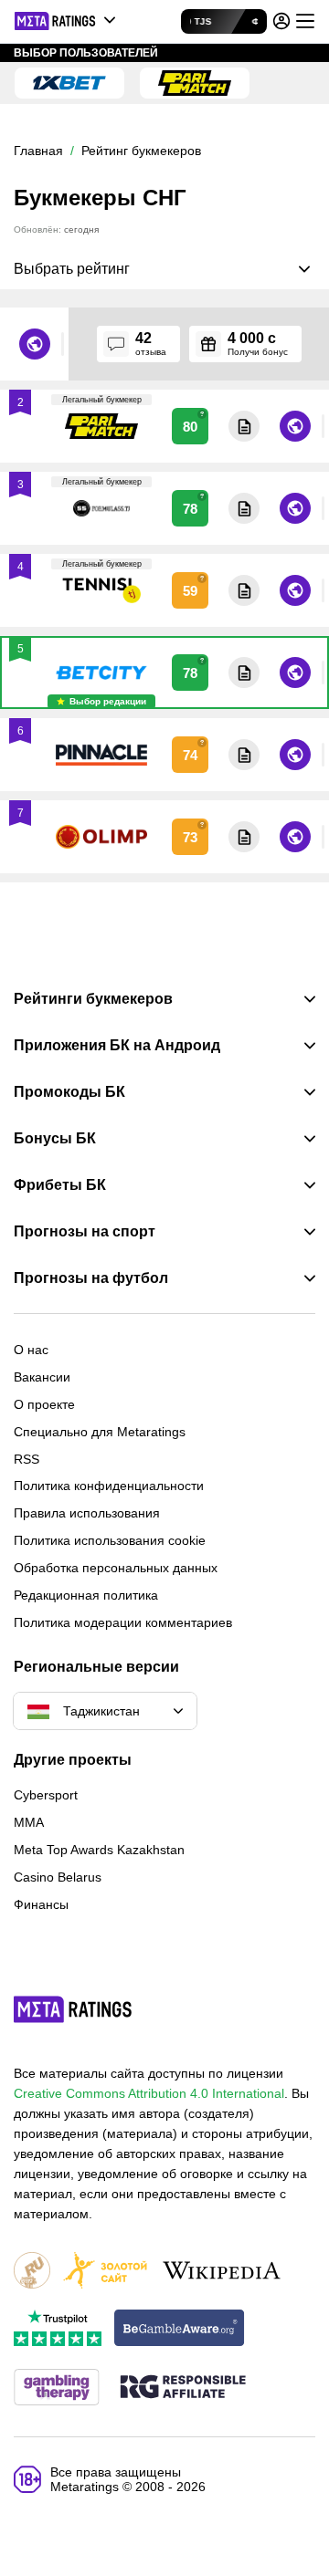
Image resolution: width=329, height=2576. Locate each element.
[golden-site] (105, 2272)
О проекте (44, 1404)
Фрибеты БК (60, 1185)
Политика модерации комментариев (123, 1622)
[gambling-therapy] (57, 2388)
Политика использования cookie (110, 1540)
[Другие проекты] (66, 21)
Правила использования (87, 1513)
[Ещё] (305, 21)
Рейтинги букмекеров (93, 999)
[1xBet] (69, 83)
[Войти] (281, 21)
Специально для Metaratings (100, 1432)
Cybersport (46, 1795)
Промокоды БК (69, 1092)
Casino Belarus (58, 1877)
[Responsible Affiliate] (183, 2388)
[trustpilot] (58, 2329)
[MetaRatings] (73, 2009)
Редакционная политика (86, 1595)
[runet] (32, 2272)
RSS (27, 1459)
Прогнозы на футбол (91, 1278)
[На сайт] (294, 344)
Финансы (41, 1904)
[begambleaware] (180, 2329)
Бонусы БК (55, 1139)
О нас (31, 1350)
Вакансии (42, 1377)
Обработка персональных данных (116, 1568)
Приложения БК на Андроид (117, 1046)
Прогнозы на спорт (85, 1232)
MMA (29, 1822)
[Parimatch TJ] (195, 83)
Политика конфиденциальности (109, 1486)
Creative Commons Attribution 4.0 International (149, 2093)
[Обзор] (243, 344)
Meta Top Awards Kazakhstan (99, 1850)
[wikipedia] (222, 2272)
